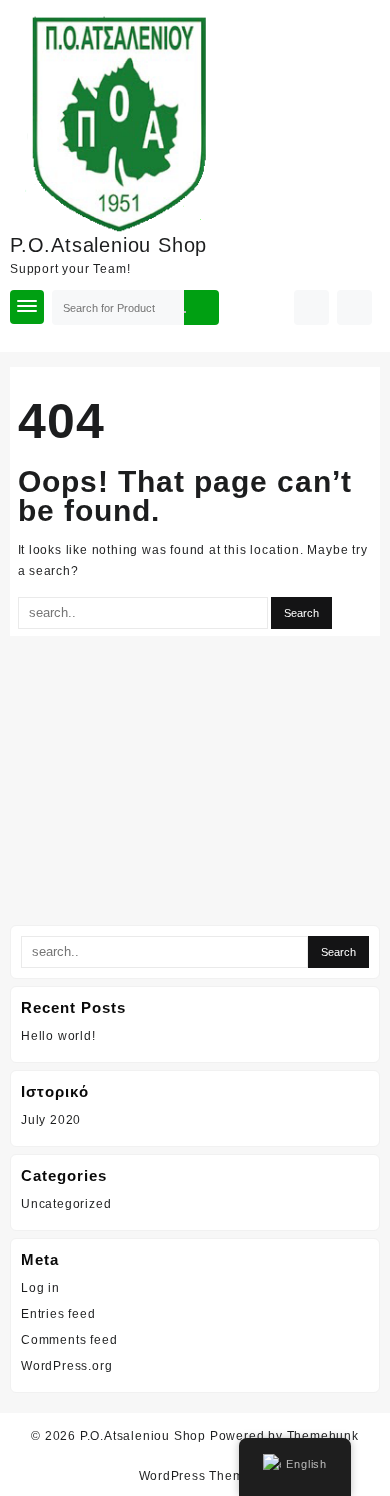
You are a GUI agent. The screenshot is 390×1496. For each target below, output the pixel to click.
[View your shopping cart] (354, 307)
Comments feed (69, 1340)
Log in (40, 1288)
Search (201, 307)
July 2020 (51, 1120)
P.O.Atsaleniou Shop (108, 245)
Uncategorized (66, 1204)
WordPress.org (66, 1366)
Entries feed (58, 1314)
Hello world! (58, 1036)
